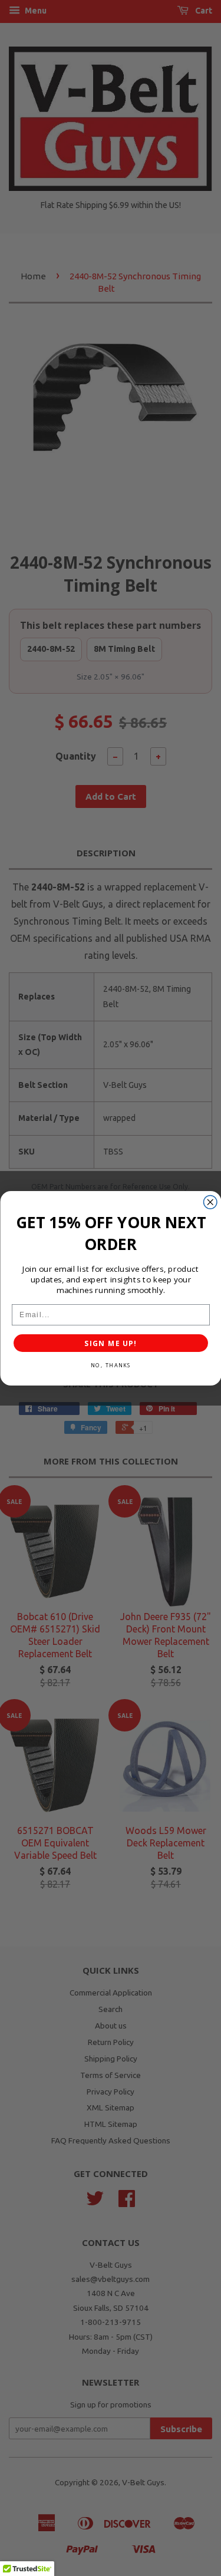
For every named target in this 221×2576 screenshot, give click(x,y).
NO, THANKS (110, 1365)
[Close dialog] (210, 1202)
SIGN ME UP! (111, 1343)
